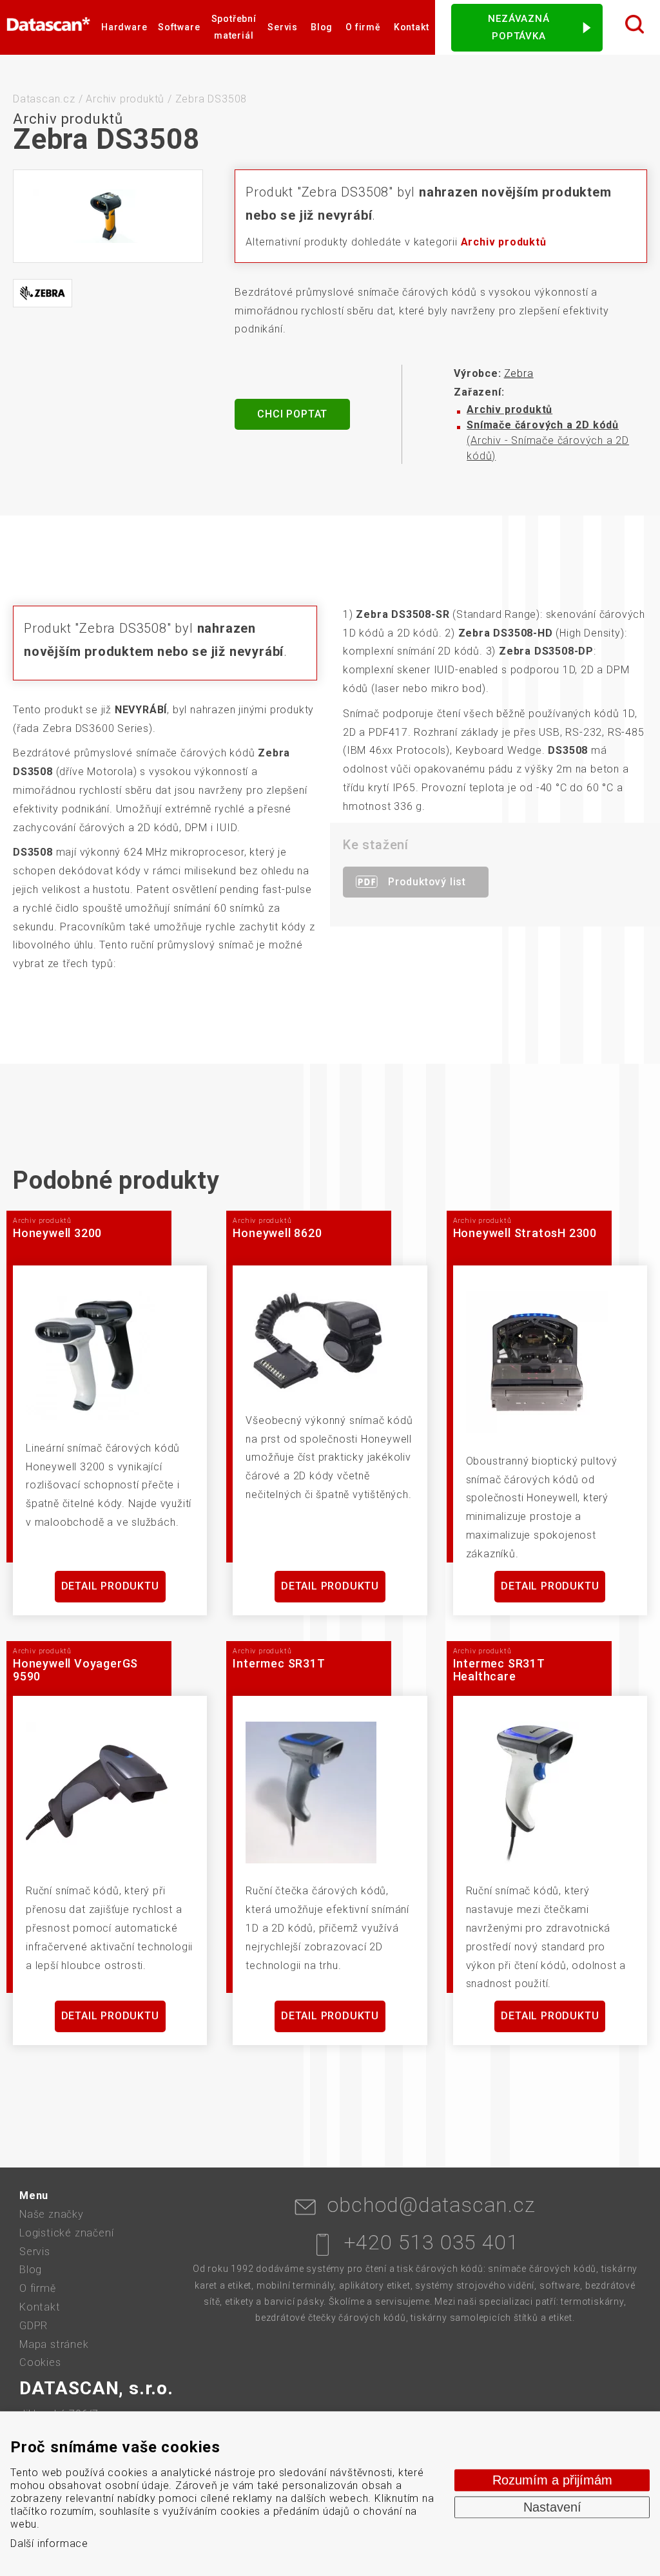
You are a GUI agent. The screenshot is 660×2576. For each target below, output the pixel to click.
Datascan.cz (44, 99)
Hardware (124, 27)
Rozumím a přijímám (552, 2480)
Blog (322, 27)
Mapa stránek (54, 2344)
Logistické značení (66, 2233)
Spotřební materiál (234, 27)
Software (179, 27)
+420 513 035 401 (432, 2242)
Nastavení (552, 2507)
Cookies (40, 2362)
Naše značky (52, 2214)
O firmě (363, 27)
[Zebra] (43, 293)
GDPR (34, 2326)
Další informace (49, 2543)
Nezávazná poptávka (519, 27)
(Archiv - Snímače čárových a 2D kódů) (548, 440)
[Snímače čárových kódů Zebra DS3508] (108, 216)
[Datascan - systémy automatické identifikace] (48, 27)
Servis (283, 27)
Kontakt (412, 27)
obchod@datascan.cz (431, 2205)
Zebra (519, 373)
